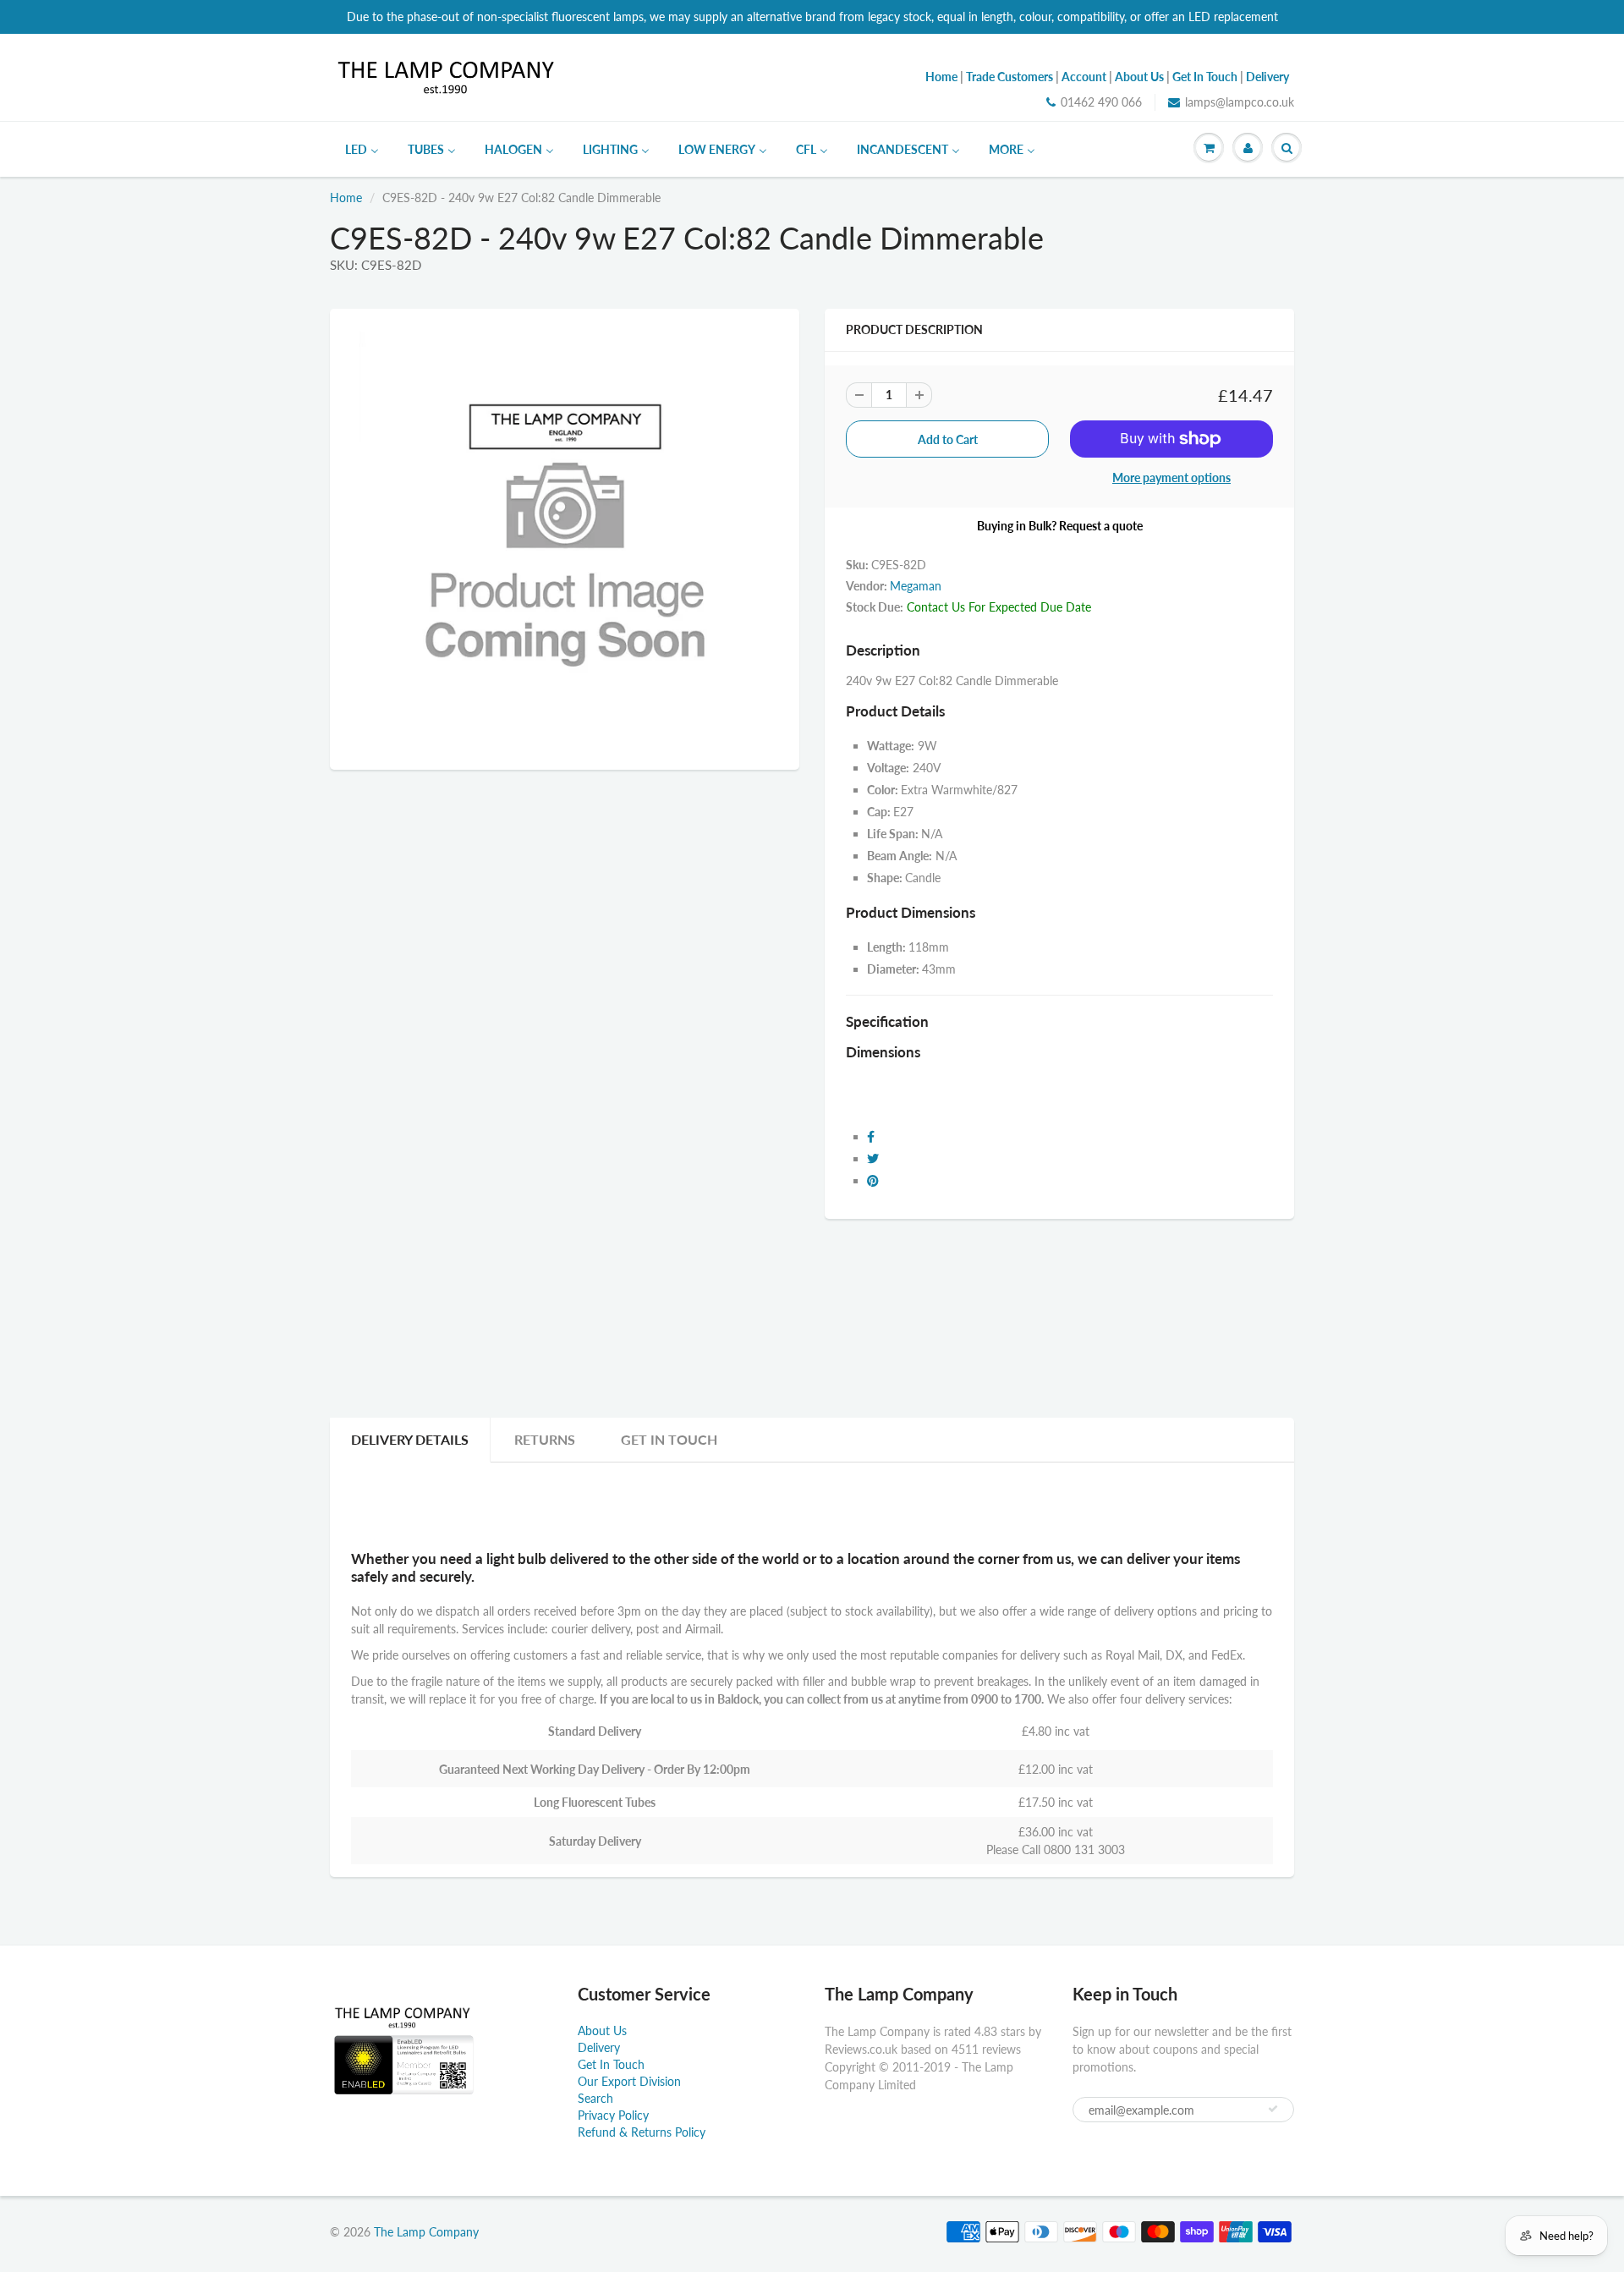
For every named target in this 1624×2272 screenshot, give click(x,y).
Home (346, 198)
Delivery (599, 2047)
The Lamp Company (426, 2232)
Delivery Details (410, 1439)
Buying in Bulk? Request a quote (1060, 526)
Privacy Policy (613, 2115)
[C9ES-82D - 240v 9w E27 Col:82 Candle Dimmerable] (565, 537)
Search (595, 2098)
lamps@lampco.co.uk (1240, 102)
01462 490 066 (1101, 102)
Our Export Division (629, 2081)
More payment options (1171, 477)
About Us (602, 2031)
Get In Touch (669, 1439)
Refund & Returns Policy (642, 2132)
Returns (545, 1439)
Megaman (916, 586)
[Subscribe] (1273, 2109)
